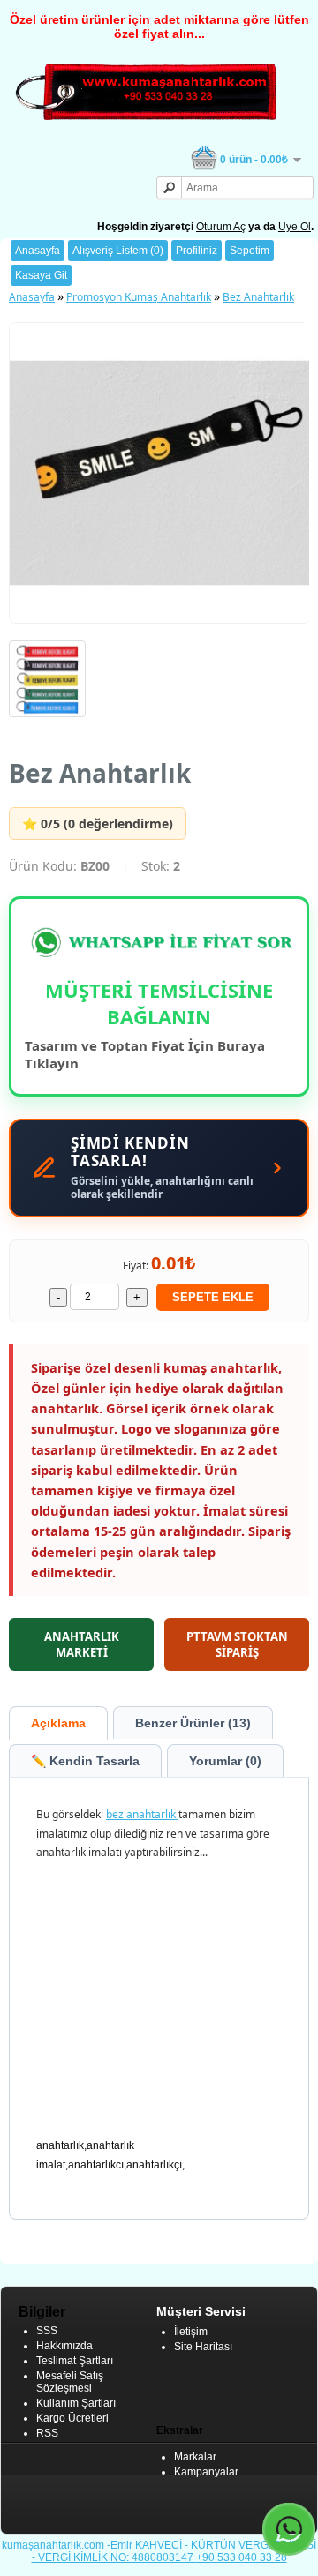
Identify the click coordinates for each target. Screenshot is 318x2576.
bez (116, 1814)
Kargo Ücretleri (72, 2418)
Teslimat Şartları (75, 2361)
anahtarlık (152, 1814)
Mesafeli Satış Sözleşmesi (70, 2382)
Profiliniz (197, 251)
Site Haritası (203, 2347)
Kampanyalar (206, 2472)
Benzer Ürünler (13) (193, 1723)
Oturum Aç (221, 227)
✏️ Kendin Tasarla (85, 1761)
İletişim (191, 2332)
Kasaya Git (41, 275)
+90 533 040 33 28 (242, 2557)
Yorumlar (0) (225, 1761)
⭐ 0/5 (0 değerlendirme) (98, 824)
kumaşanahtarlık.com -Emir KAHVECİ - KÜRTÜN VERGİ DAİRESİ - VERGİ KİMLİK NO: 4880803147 (159, 2551)
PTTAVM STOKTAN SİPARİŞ (237, 1644)
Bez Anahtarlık (258, 297)
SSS (47, 2331)
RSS (47, 2433)
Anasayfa (38, 251)
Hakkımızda (64, 2346)
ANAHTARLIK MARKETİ (82, 1644)
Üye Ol (295, 227)
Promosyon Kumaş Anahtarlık (139, 297)
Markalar (195, 2457)
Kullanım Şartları (76, 2403)
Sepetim (250, 251)
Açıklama (58, 1723)
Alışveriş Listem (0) (118, 251)
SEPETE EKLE (213, 1297)
